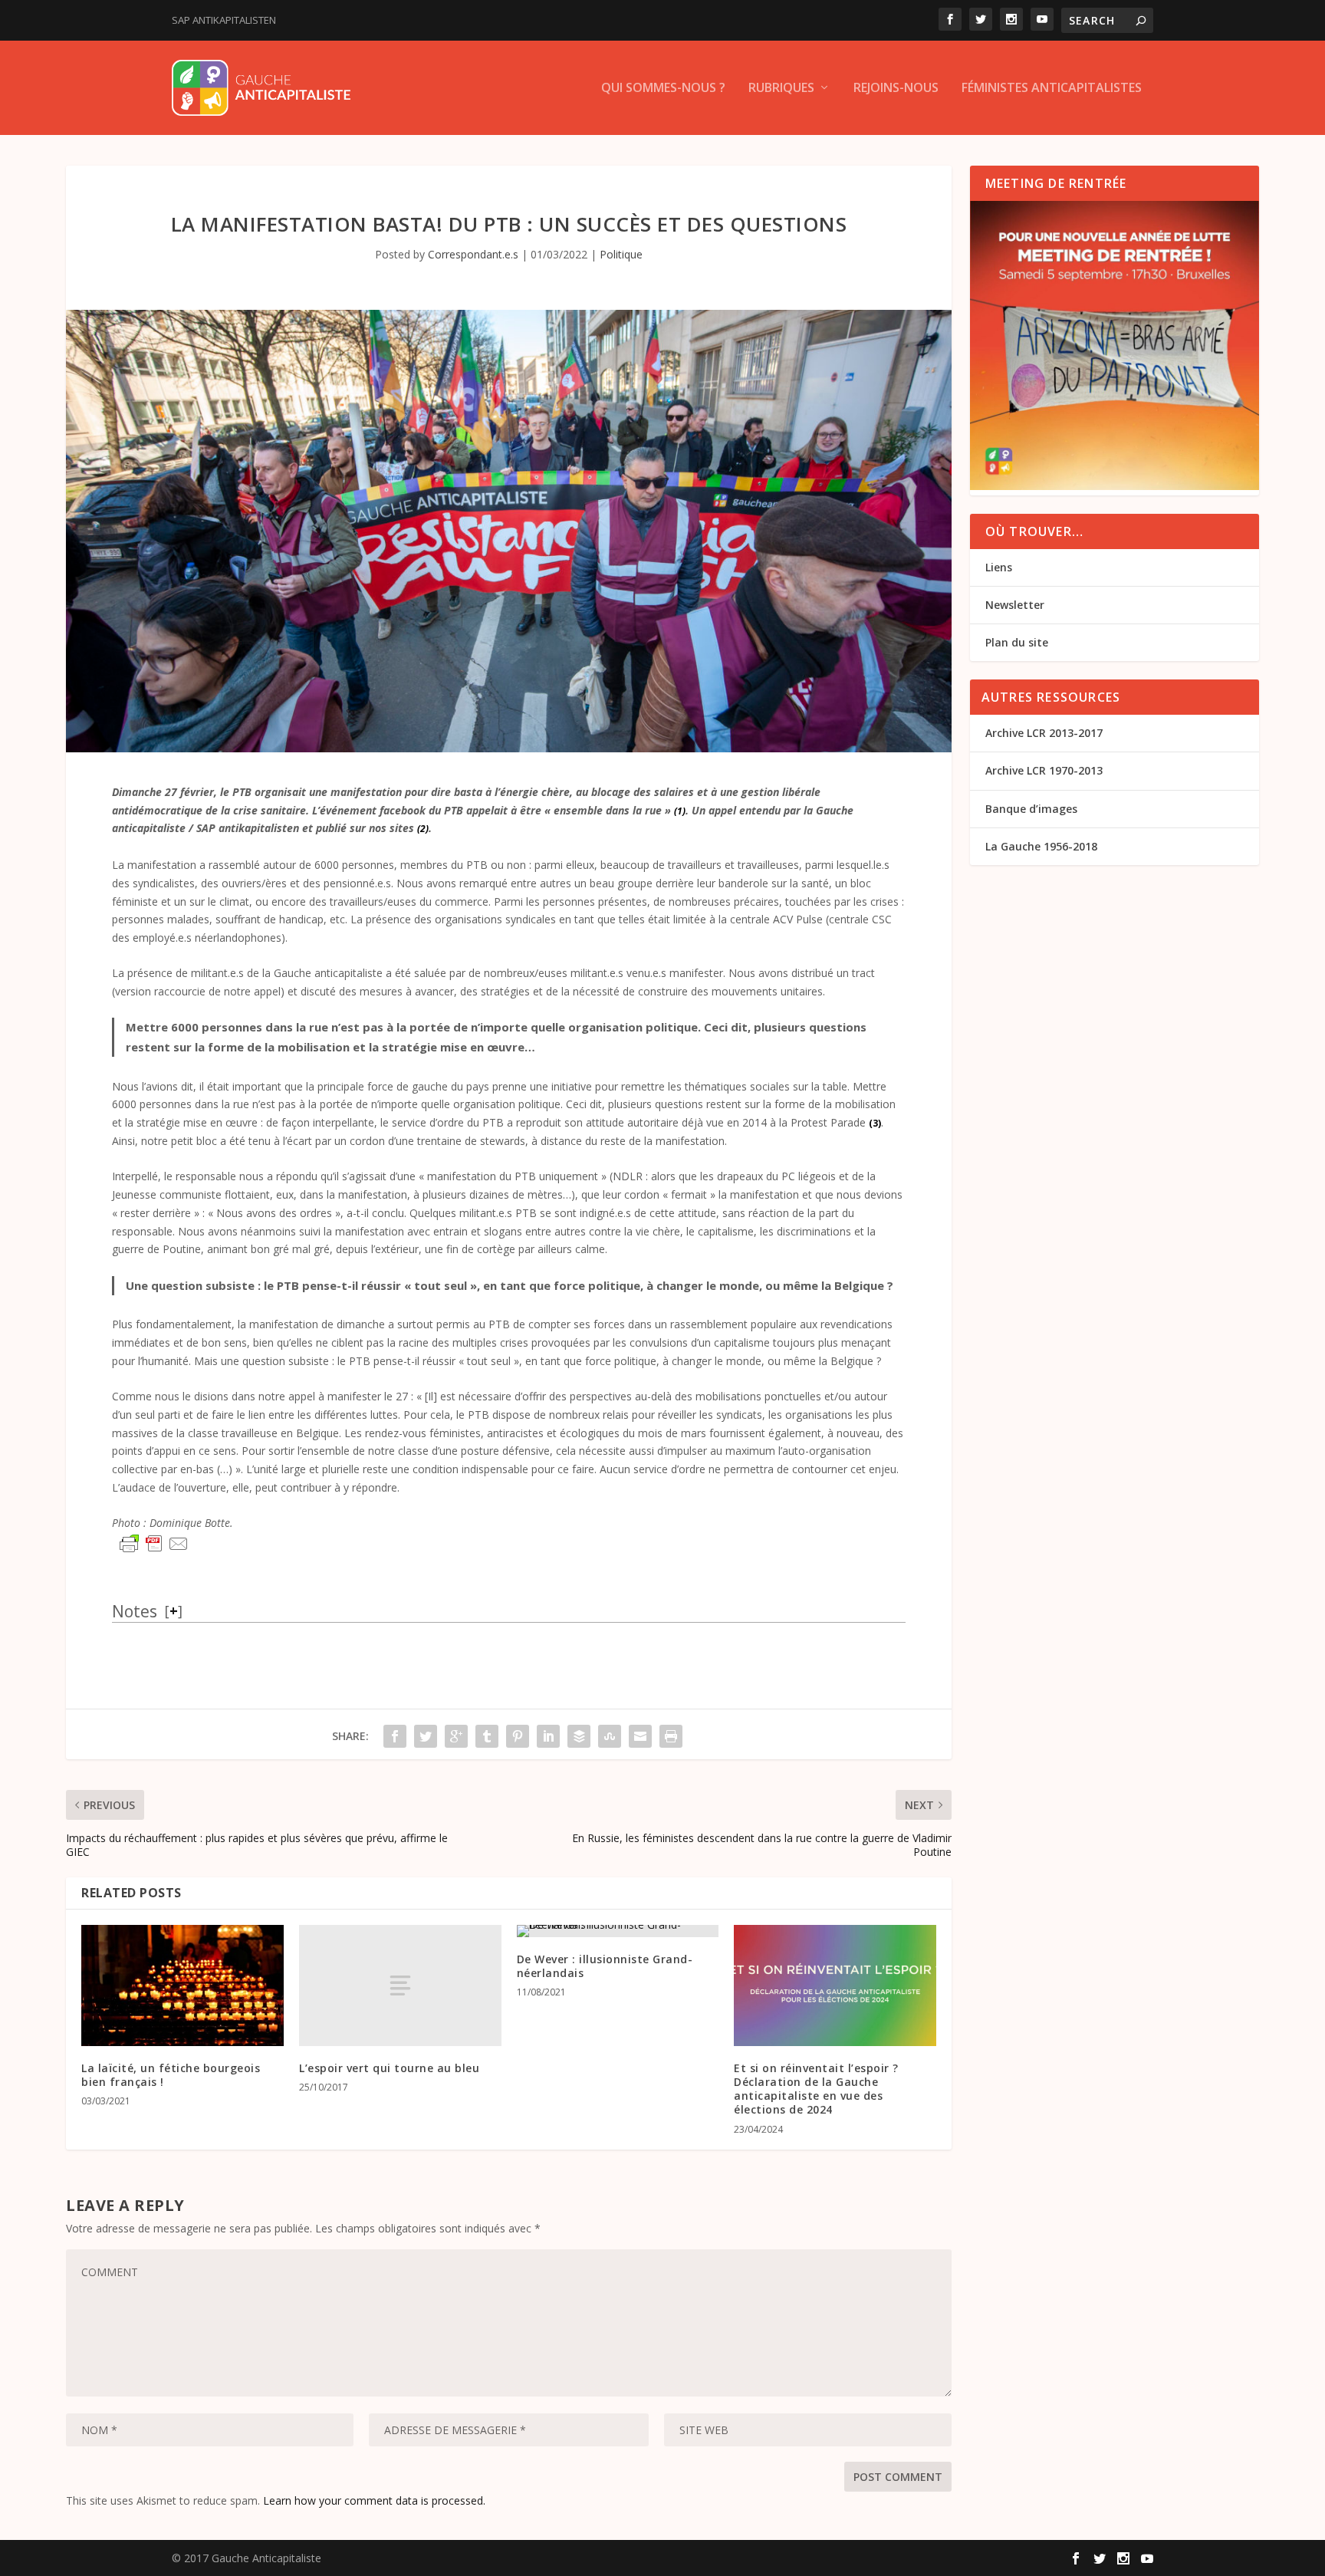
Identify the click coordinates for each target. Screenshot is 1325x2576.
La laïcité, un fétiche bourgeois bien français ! (171, 2075)
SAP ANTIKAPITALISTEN (224, 20)
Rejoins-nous (896, 89)
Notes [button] (135, 1611)
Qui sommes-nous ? (663, 89)
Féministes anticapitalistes (1052, 89)
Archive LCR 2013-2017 (1044, 733)
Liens (999, 567)
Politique (621, 254)
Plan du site (1017, 642)
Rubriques (781, 89)
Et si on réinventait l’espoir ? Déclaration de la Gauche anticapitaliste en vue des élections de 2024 (816, 2089)
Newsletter (1015, 605)
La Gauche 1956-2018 (1041, 846)
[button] (680, 810)
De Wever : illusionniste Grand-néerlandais (605, 1966)
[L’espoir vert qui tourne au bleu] (400, 1985)
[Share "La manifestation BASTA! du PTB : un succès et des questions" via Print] (671, 1736)
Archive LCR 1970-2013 (1044, 770)
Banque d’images (1031, 809)
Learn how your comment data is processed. (374, 2500)
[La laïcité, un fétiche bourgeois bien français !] (182, 1985)
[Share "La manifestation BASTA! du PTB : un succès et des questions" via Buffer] (579, 1736)
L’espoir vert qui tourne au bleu (389, 2068)
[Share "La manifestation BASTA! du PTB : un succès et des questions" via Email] (640, 1736)
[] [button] (174, 1610)
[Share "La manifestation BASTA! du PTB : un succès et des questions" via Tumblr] (487, 1736)
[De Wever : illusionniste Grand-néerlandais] (618, 1931)
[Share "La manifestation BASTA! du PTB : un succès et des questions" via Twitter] (426, 1736)
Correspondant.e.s (473, 254)
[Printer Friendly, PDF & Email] (154, 1544)
